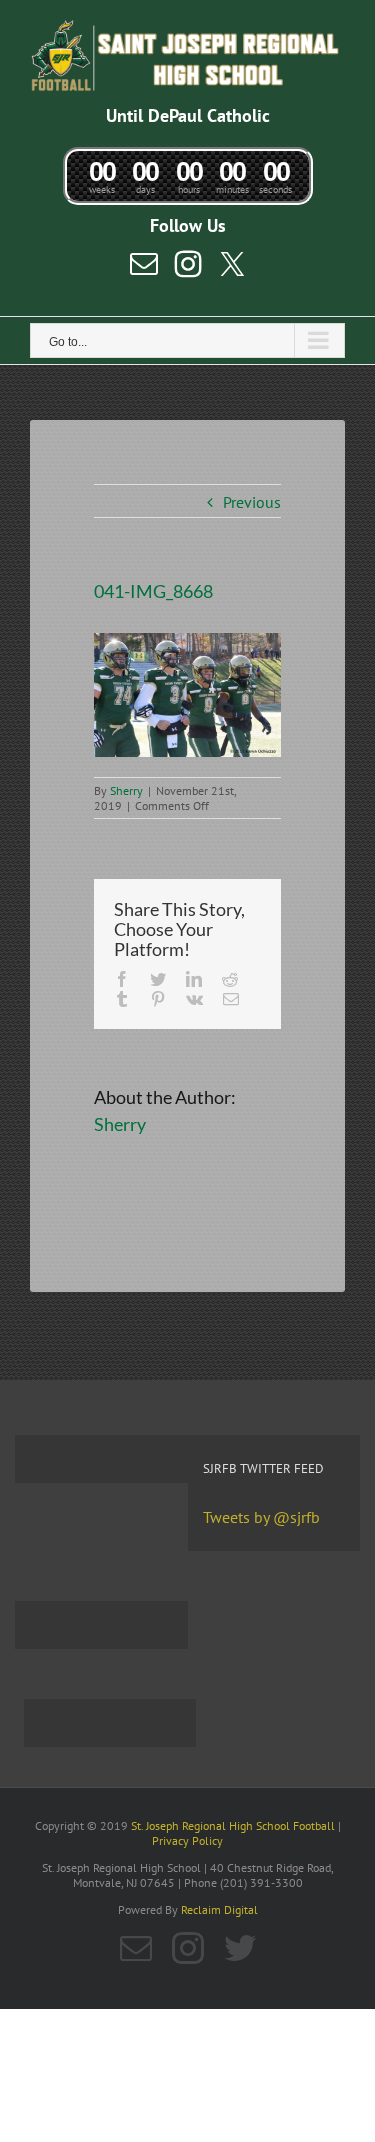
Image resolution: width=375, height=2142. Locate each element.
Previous (252, 502)
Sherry (126, 790)
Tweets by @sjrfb (261, 1517)
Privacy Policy (187, 1840)
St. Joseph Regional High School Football (233, 1825)
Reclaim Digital (219, 1909)
